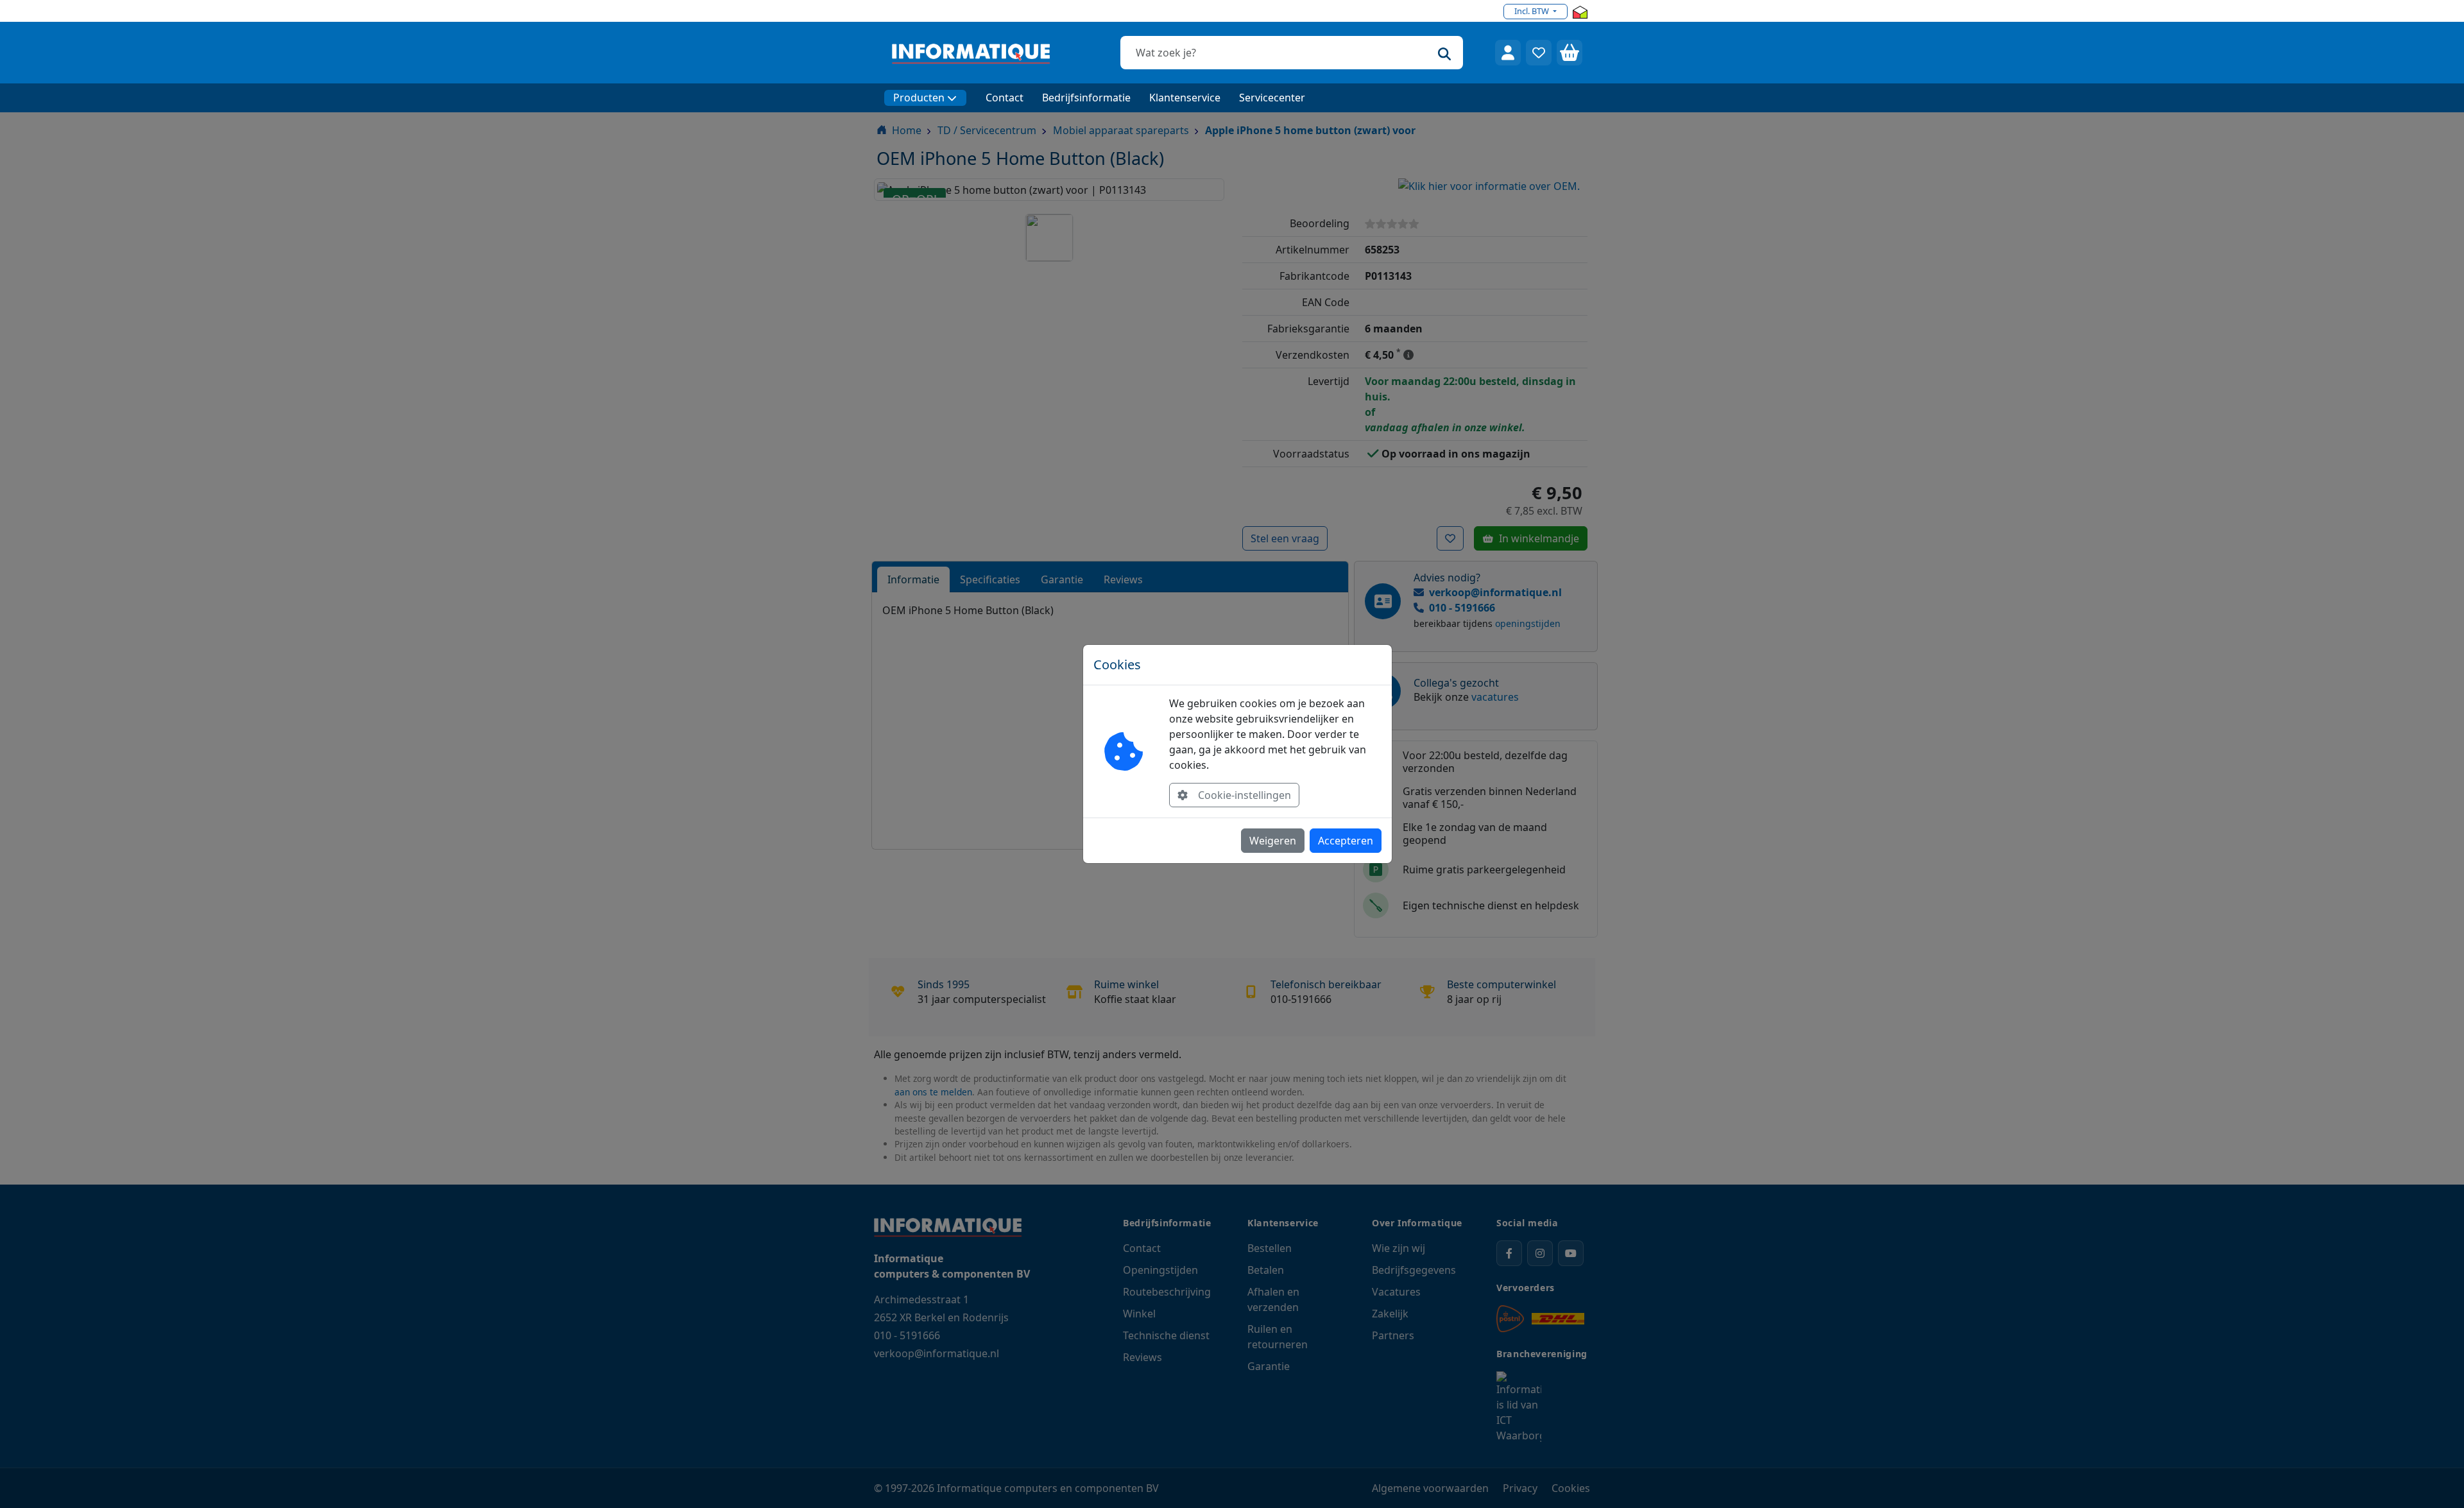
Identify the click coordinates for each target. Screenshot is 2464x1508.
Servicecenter (1272, 98)
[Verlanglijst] (1539, 53)
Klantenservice (1185, 98)
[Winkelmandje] (1570, 53)
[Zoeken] (1444, 53)
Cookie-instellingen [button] (1245, 795)
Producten (919, 98)
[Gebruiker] (1508, 53)
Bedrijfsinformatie (1086, 98)
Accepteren (1346, 841)
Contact (1005, 98)
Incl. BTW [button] (1533, 11)
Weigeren (1273, 841)
